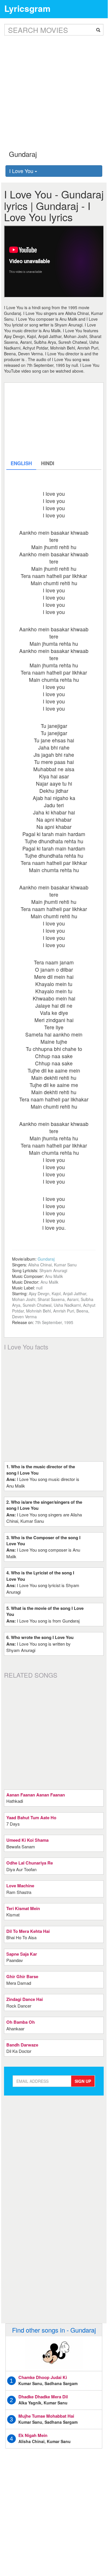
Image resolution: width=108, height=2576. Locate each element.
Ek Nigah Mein (33, 2435)
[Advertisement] (54, 88)
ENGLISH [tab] (21, 463)
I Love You (22, 171)
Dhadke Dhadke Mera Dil (43, 2397)
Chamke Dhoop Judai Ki (43, 2377)
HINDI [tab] (48, 463)
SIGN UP (83, 2081)
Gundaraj (46, 1259)
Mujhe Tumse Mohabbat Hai (46, 2416)
